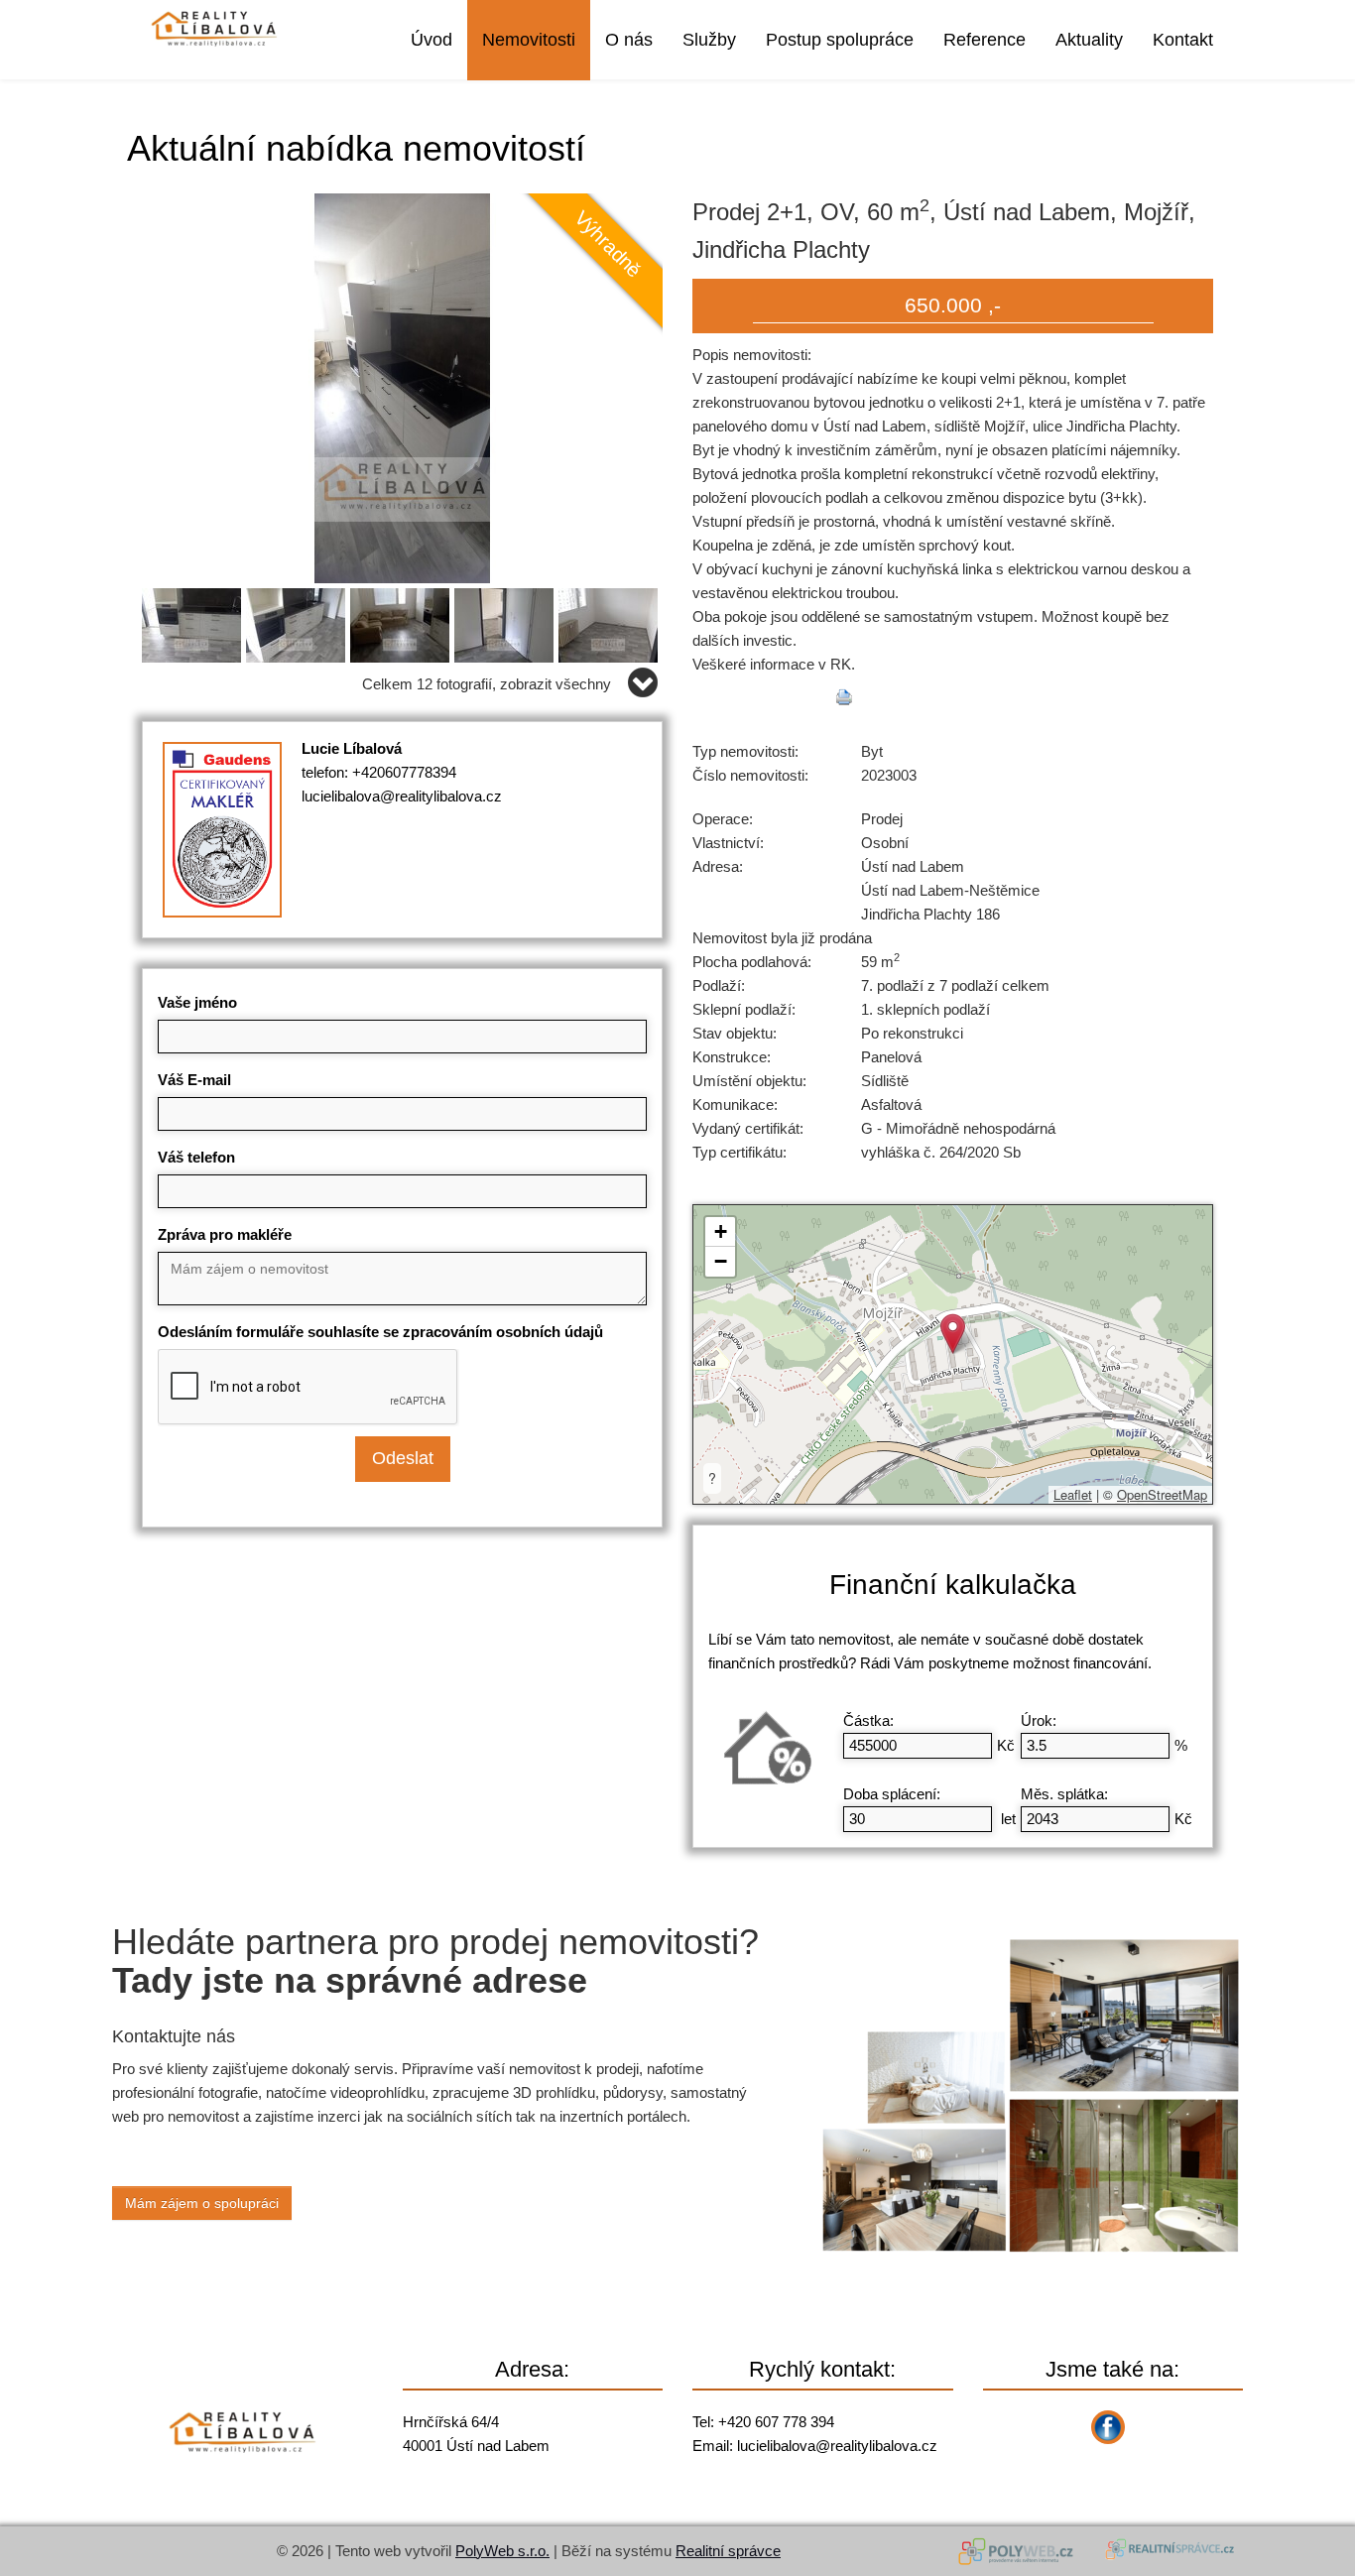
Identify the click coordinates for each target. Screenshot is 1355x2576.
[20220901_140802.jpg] (506, 621)
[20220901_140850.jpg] (298, 621)
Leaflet (1073, 1494)
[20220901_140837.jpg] (194, 621)
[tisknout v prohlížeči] (844, 697)
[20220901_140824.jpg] (402, 386)
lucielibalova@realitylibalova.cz (402, 796)
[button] (953, 1334)
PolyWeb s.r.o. (502, 2551)
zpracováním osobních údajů (503, 1332)
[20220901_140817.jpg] (402, 621)
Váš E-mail (194, 1080)
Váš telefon (196, 1157)
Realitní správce (728, 2551)
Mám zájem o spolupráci (202, 2203)
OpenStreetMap (1162, 1494)
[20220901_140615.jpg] (611, 621)
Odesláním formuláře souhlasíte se (380, 1332)
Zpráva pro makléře (225, 1234)
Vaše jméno (197, 1002)
